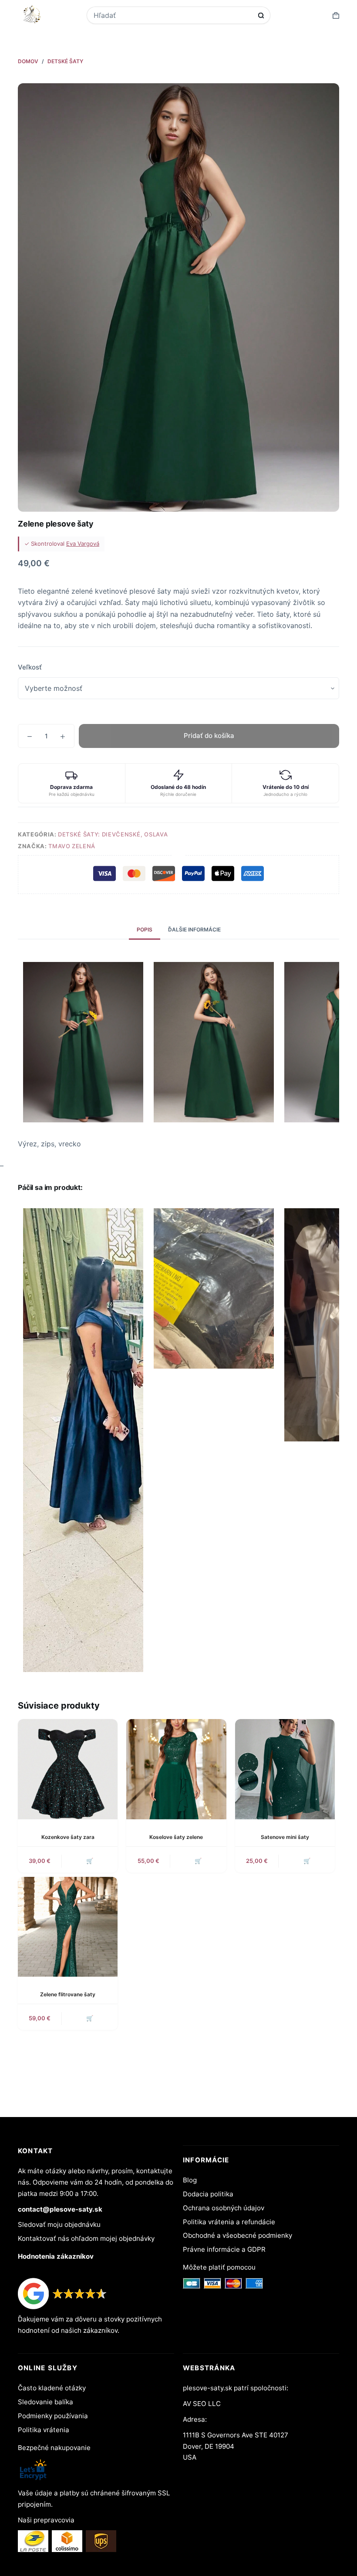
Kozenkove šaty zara (68, 1837)
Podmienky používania (53, 2416)
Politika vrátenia (44, 2430)
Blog (190, 2180)
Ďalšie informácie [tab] (194, 929)
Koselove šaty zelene (176, 1837)
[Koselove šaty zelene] (176, 1769)
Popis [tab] (145, 929)
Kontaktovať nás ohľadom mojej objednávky (86, 2238)
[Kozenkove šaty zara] (68, 1769)
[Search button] (261, 15)
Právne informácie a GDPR (224, 2249)
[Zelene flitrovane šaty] (68, 1927)
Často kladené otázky (52, 2388)
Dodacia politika (208, 2194)
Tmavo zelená (72, 846)
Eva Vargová (83, 544)
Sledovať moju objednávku (59, 2224)
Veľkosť (30, 667)
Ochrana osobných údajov (224, 2208)
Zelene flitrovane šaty (68, 1994)
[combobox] (173, 15)
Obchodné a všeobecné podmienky (237, 2235)
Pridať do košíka (209, 736)
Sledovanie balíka (45, 2402)
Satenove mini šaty (285, 1837)
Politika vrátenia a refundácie (229, 2222)
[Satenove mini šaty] (285, 1769)
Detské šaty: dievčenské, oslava (113, 834)
